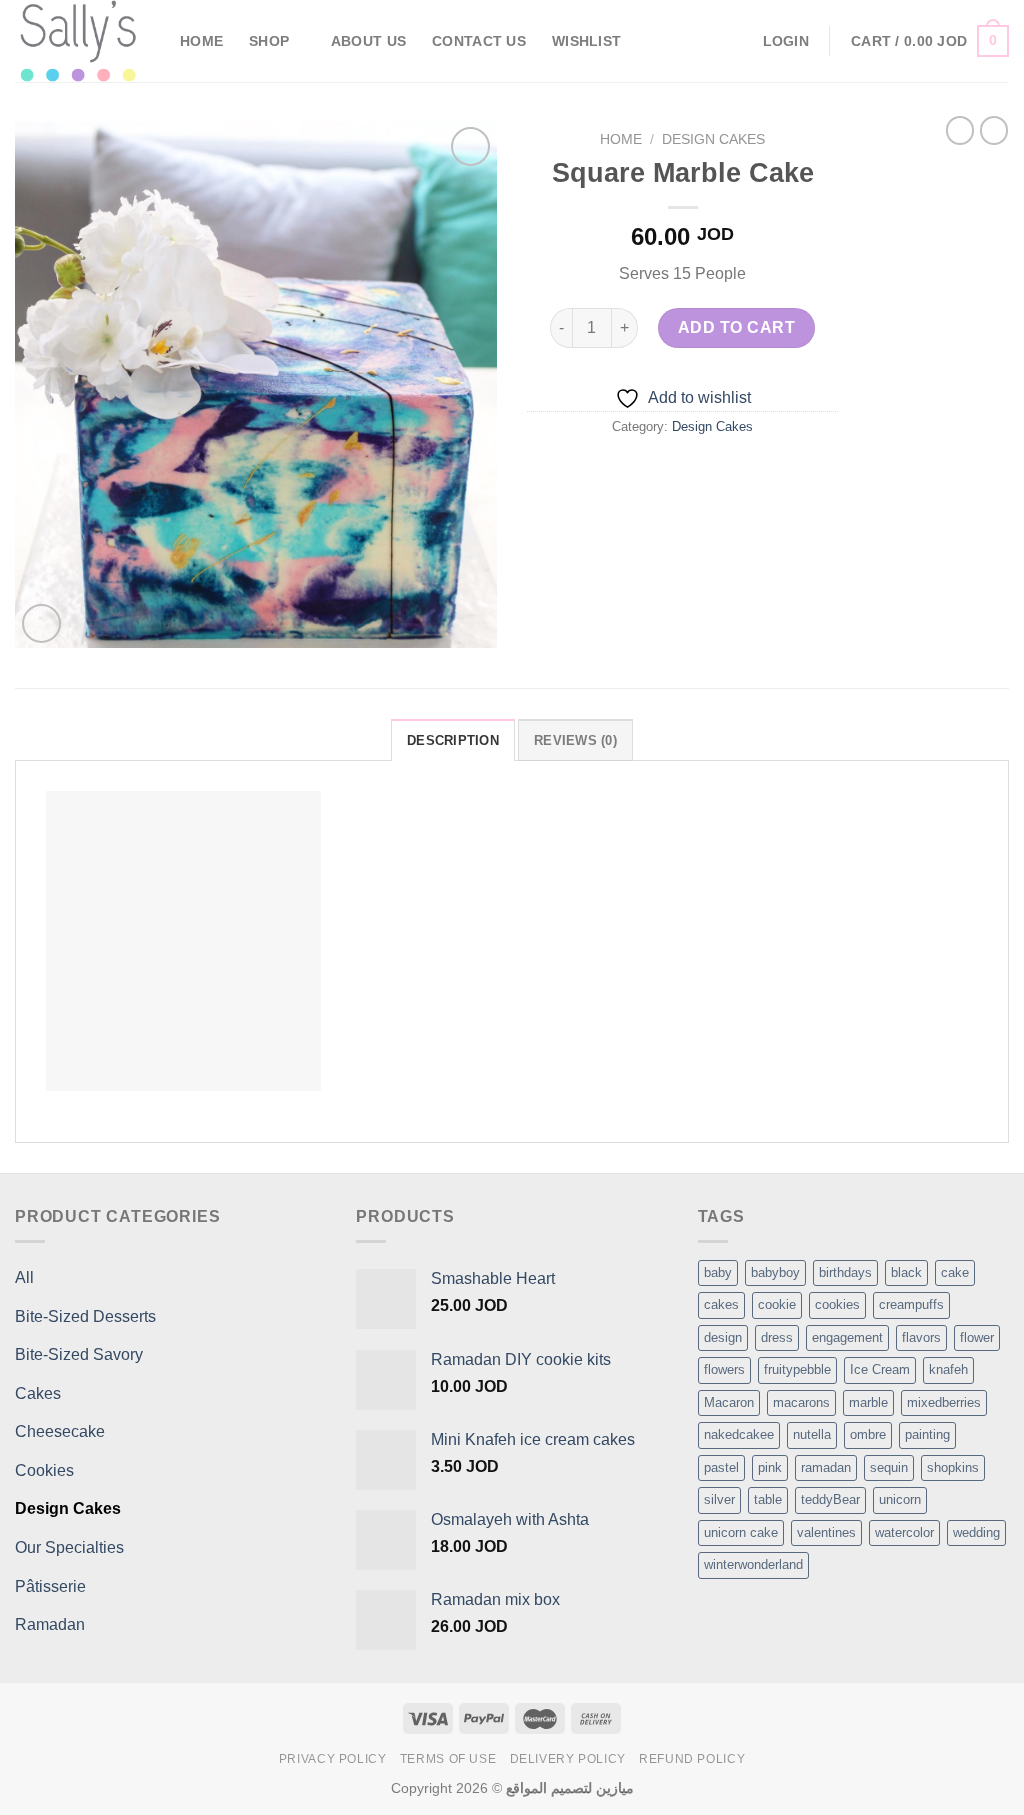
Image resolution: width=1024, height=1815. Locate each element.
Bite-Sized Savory (79, 1354)
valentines (826, 1532)
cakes (721, 1304)
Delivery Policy (568, 1759)
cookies (837, 1304)
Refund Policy (692, 1759)
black (906, 1272)
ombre (868, 1434)
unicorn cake (741, 1532)
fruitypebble (797, 1369)
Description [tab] (453, 740)
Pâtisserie (50, 1586)
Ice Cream (880, 1369)
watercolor (904, 1532)
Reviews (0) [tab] (575, 740)
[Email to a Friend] (683, 471)
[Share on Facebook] (611, 471)
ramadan (826, 1467)
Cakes (38, 1393)
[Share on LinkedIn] (755, 471)
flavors (921, 1337)
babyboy (775, 1272)
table (768, 1499)
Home (201, 41)
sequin (889, 1467)
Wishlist (586, 41)
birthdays (845, 1272)
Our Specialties (69, 1547)
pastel (721, 1467)
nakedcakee (739, 1434)
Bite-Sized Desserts (85, 1316)
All (24, 1277)
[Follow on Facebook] (697, 41)
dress (777, 1337)
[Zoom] (41, 623)
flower (977, 1337)
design (723, 1337)
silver (719, 1499)
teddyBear (830, 1499)
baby (718, 1272)
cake (955, 1272)
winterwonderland (753, 1564)
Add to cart (736, 327)
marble (868, 1402)
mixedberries (944, 1402)
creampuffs (911, 1304)
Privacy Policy (333, 1759)
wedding (976, 1532)
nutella (812, 1434)
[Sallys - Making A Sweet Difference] (82, 41)
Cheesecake (60, 1431)
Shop (269, 41)
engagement (847, 1337)
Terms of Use (448, 1759)
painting (927, 1434)
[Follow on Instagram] (723, 41)
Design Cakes (713, 139)
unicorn (900, 1499)
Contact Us (479, 41)
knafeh (948, 1369)
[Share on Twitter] (647, 471)
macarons (801, 1402)
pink (770, 1467)
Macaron (729, 1402)
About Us (368, 41)
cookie (777, 1304)
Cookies (44, 1470)
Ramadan (50, 1624)
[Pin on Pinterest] (719, 471)
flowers (724, 1369)
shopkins (953, 1467)
